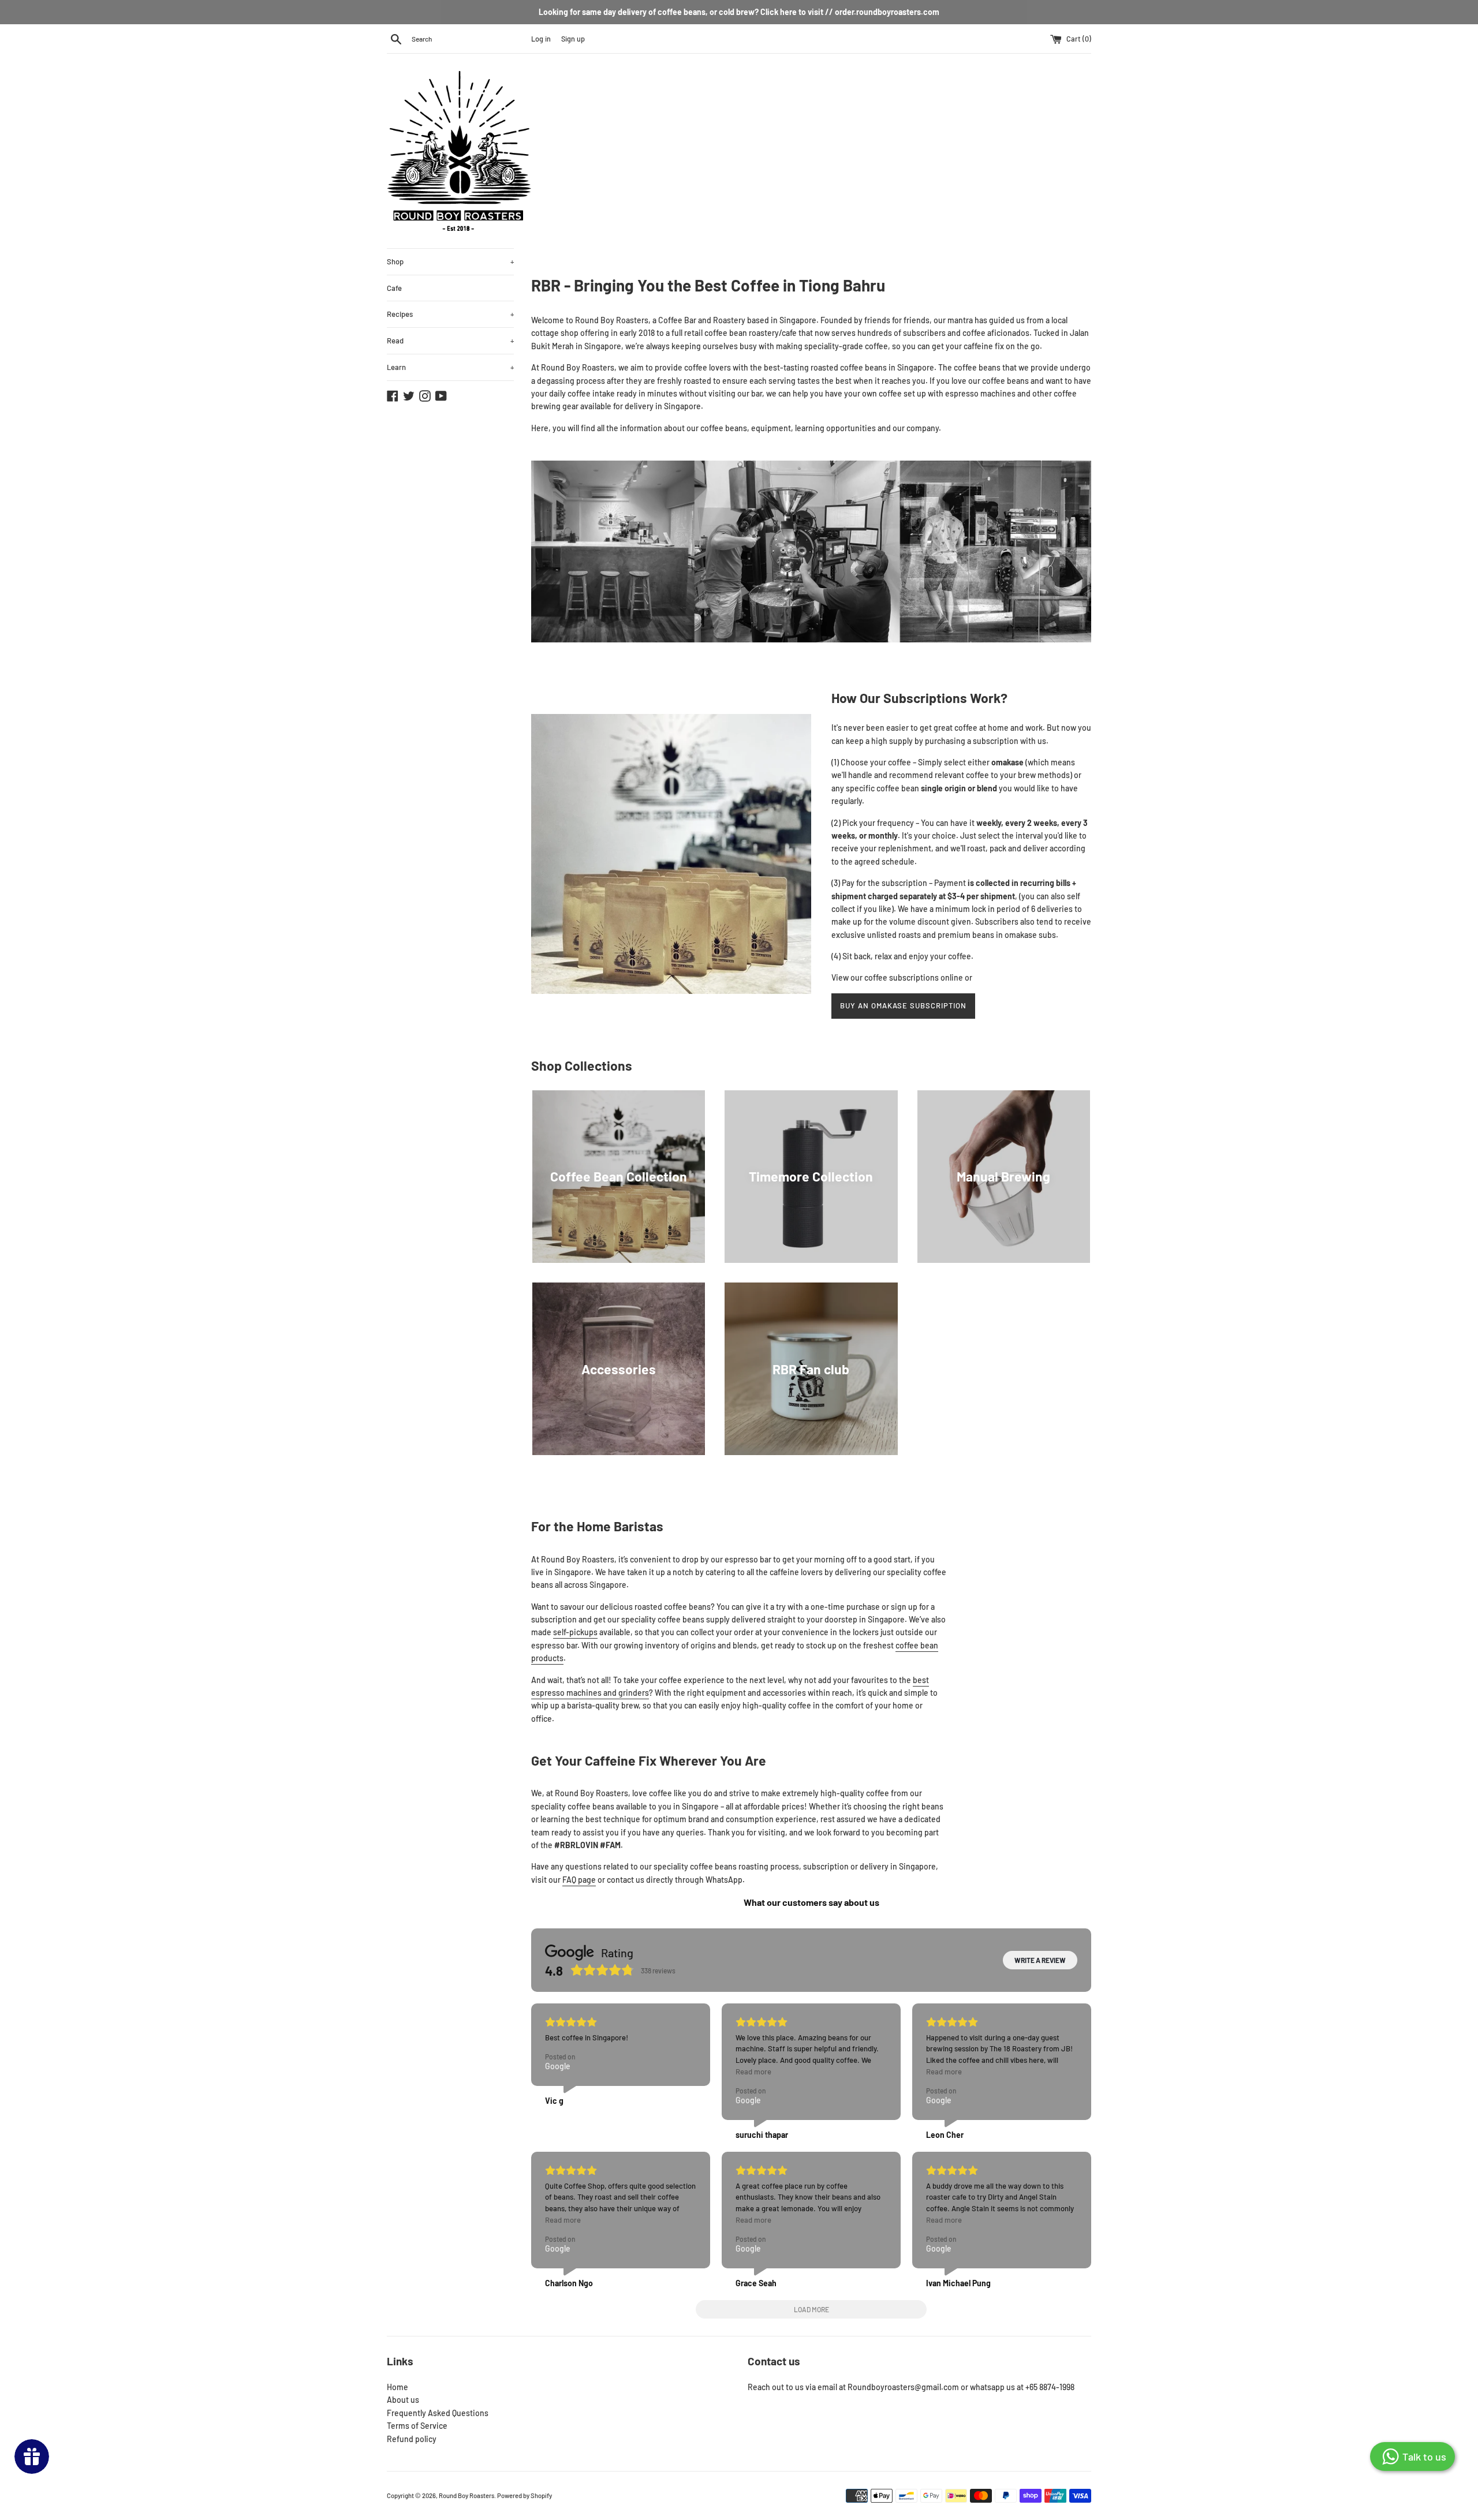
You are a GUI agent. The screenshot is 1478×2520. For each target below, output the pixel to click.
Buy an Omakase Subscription (903, 1005)
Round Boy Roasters (466, 2495)
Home (398, 2387)
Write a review (1040, 1960)
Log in (541, 39)
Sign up (573, 39)
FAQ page (579, 1880)
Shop (450, 261)
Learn (450, 367)
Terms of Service (417, 2426)
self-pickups (575, 1632)
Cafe (394, 288)
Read (450, 341)
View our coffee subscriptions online (897, 977)
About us (403, 2400)
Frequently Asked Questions (438, 2413)
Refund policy (412, 2439)
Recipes (450, 314)
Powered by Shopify (525, 2495)
